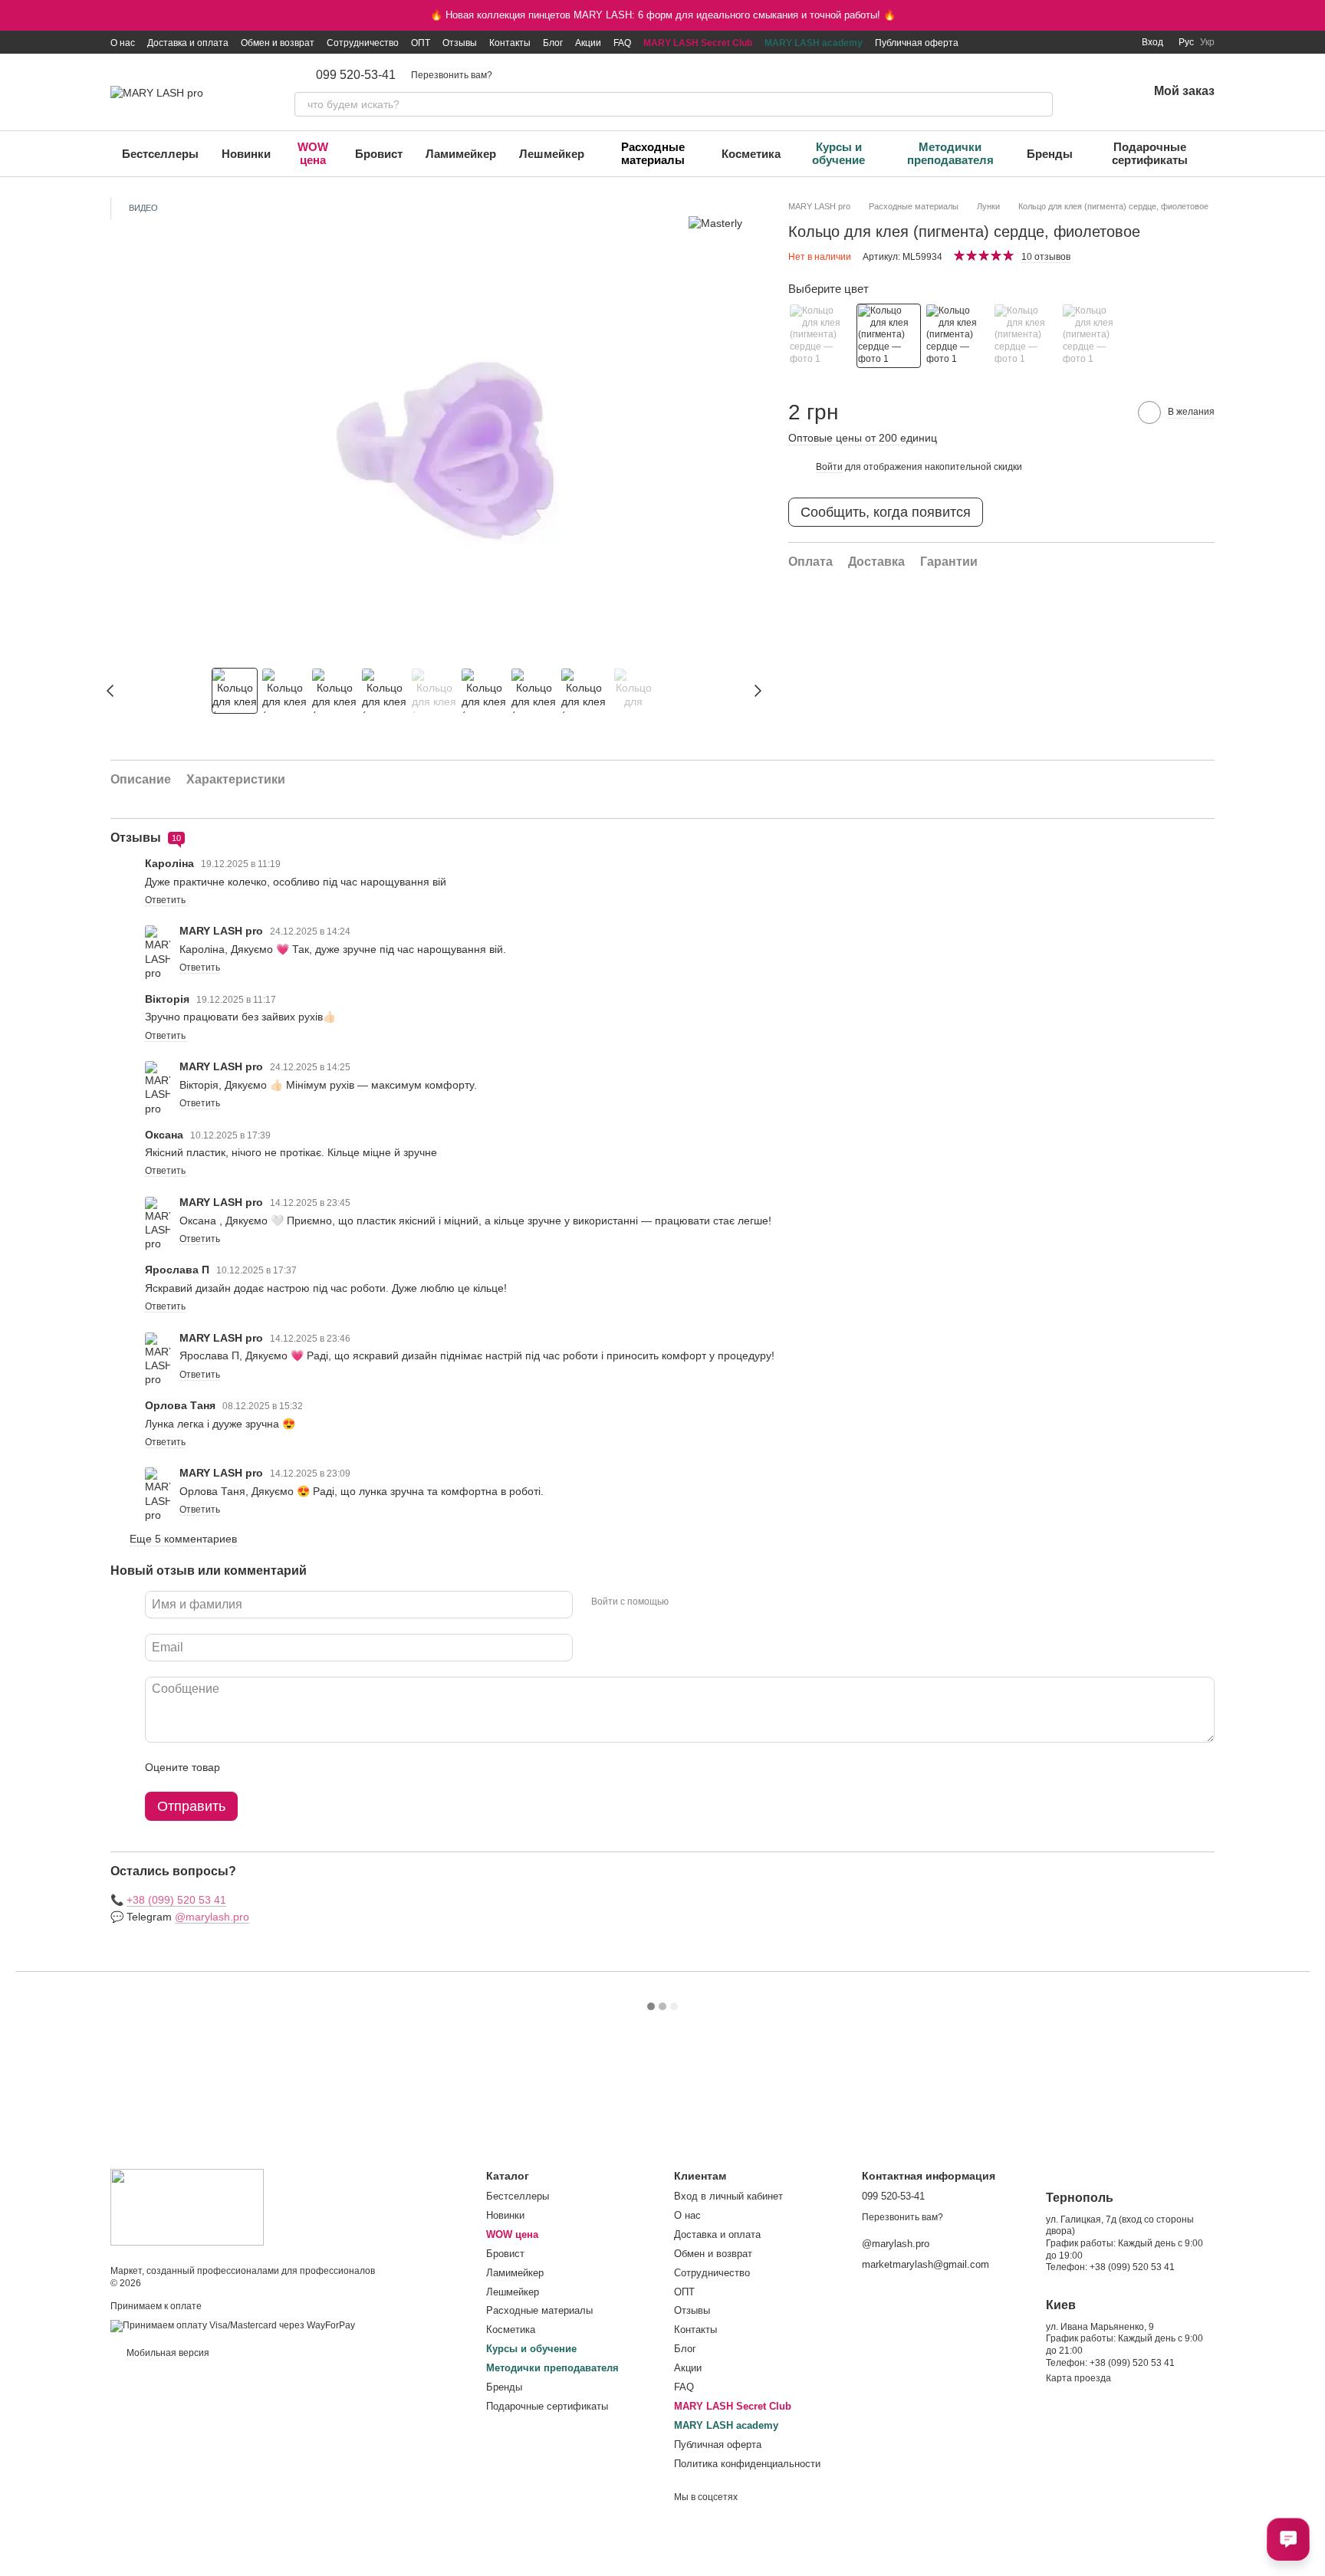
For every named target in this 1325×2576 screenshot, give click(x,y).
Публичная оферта (917, 43)
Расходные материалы (653, 153)
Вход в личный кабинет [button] (728, 2196)
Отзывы (460, 43)
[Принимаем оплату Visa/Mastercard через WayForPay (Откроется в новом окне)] (233, 2326)
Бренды (1050, 154)
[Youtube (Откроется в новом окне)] (1080, 42)
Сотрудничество (363, 43)
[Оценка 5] (344, 1767)
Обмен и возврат (278, 43)
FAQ (622, 43)
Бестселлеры (160, 154)
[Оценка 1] (245, 1767)
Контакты (510, 43)
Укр (1207, 42)
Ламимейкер (461, 154)
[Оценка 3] (294, 1767)
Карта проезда (1078, 2378)
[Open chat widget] (1288, 2539)
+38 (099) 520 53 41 (176, 1900)
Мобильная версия (167, 2353)
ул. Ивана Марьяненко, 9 (1100, 2327)
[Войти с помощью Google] (710, 1602)
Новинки (246, 154)
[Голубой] (820, 335)
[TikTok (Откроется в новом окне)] (1044, 42)
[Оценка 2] (270, 1767)
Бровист (379, 154)
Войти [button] (829, 466)
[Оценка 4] (319, 1767)
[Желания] (1096, 92)
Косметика (751, 154)
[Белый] (957, 335)
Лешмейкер (552, 154)
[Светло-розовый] (1093, 335)
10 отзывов (1046, 256)
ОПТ (421, 43)
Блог (553, 43)
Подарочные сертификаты (1150, 153)
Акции (588, 43)
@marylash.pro (212, 1917)
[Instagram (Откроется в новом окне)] (1025, 42)
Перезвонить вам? (452, 75)
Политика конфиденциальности (747, 2464)
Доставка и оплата (188, 43)
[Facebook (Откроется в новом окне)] (1062, 42)
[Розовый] (1025, 335)
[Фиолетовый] (889, 335)
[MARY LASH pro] (187, 2206)
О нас (123, 43)
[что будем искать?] (1041, 104)
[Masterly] (715, 223)
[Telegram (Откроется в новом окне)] (1099, 42)
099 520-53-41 (356, 75)
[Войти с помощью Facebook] (686, 1602)
